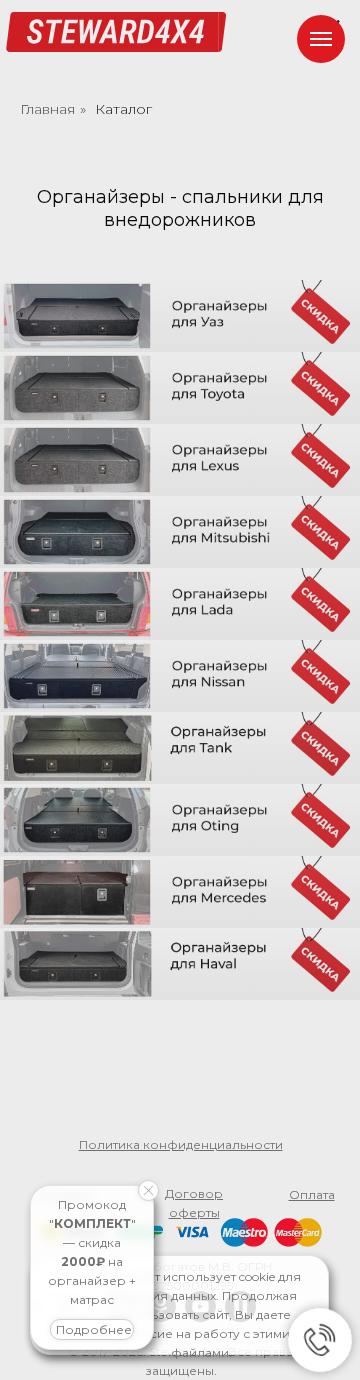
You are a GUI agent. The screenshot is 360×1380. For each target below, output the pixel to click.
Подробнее (94, 1329)
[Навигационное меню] (321, 39)
